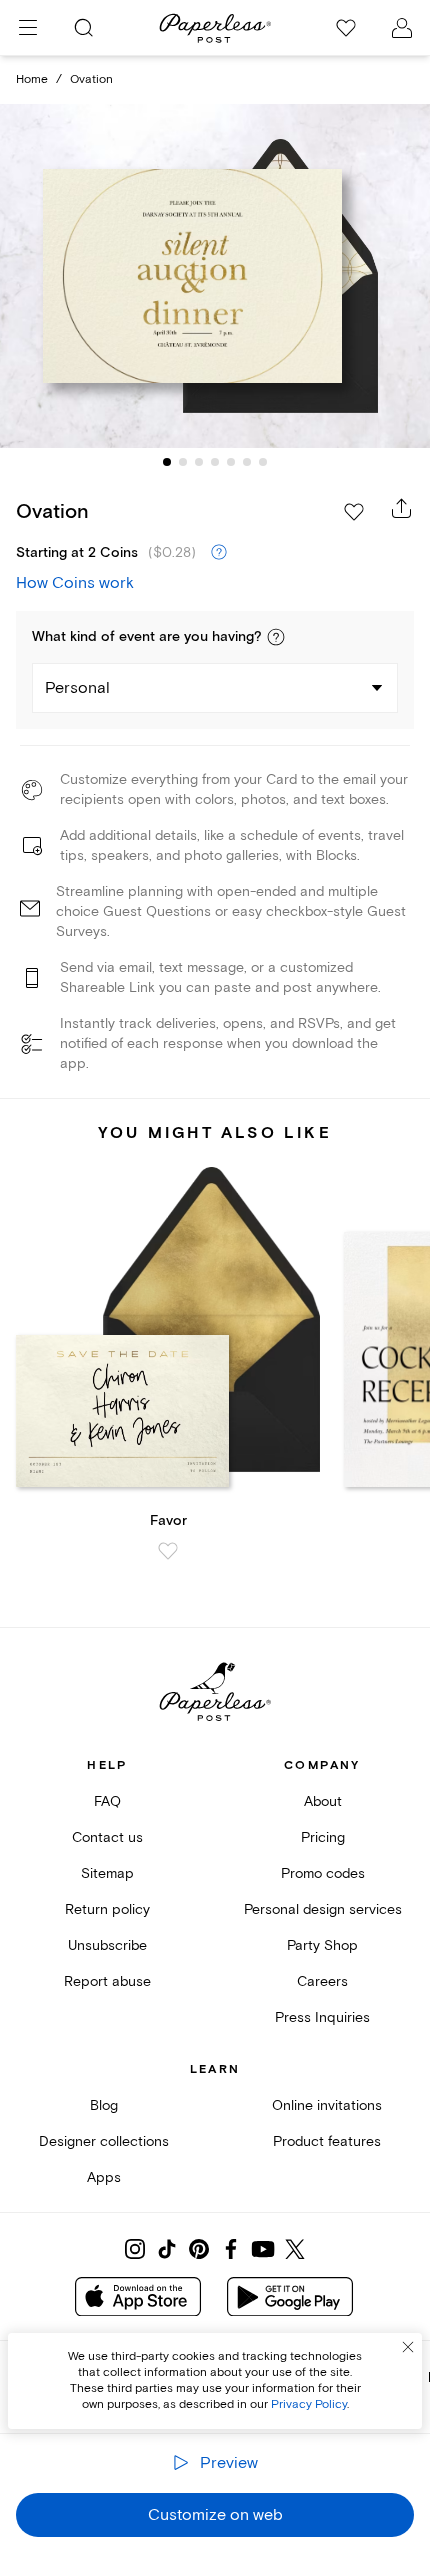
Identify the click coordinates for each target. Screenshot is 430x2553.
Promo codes (323, 1873)
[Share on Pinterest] (199, 2249)
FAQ (107, 1801)
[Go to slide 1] (167, 462)
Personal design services (323, 1909)
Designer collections (104, 2141)
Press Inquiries (322, 2017)
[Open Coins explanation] (219, 553)
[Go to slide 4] (215, 462)
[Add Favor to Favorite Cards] (168, 1551)
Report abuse (107, 1981)
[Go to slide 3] (199, 462)
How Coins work (75, 583)
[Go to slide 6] (247, 462)
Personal (77, 688)
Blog (104, 2105)
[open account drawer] (402, 28)
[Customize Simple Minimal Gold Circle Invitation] (215, 275)
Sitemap (107, 1873)
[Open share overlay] (402, 508)
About (323, 1801)
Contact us (107, 1837)
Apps (104, 2177)
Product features (327, 2141)
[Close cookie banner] (408, 2347)
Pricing (323, 1837)
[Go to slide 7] (263, 462)
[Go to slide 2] (183, 462)
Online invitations (327, 2105)
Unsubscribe (107, 1945)
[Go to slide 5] (231, 462)
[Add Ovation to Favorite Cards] (354, 512)
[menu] (28, 28)
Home (32, 79)
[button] (276, 637)
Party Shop (322, 1945)
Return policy (107, 1909)
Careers (322, 1981)
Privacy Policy (309, 2404)
